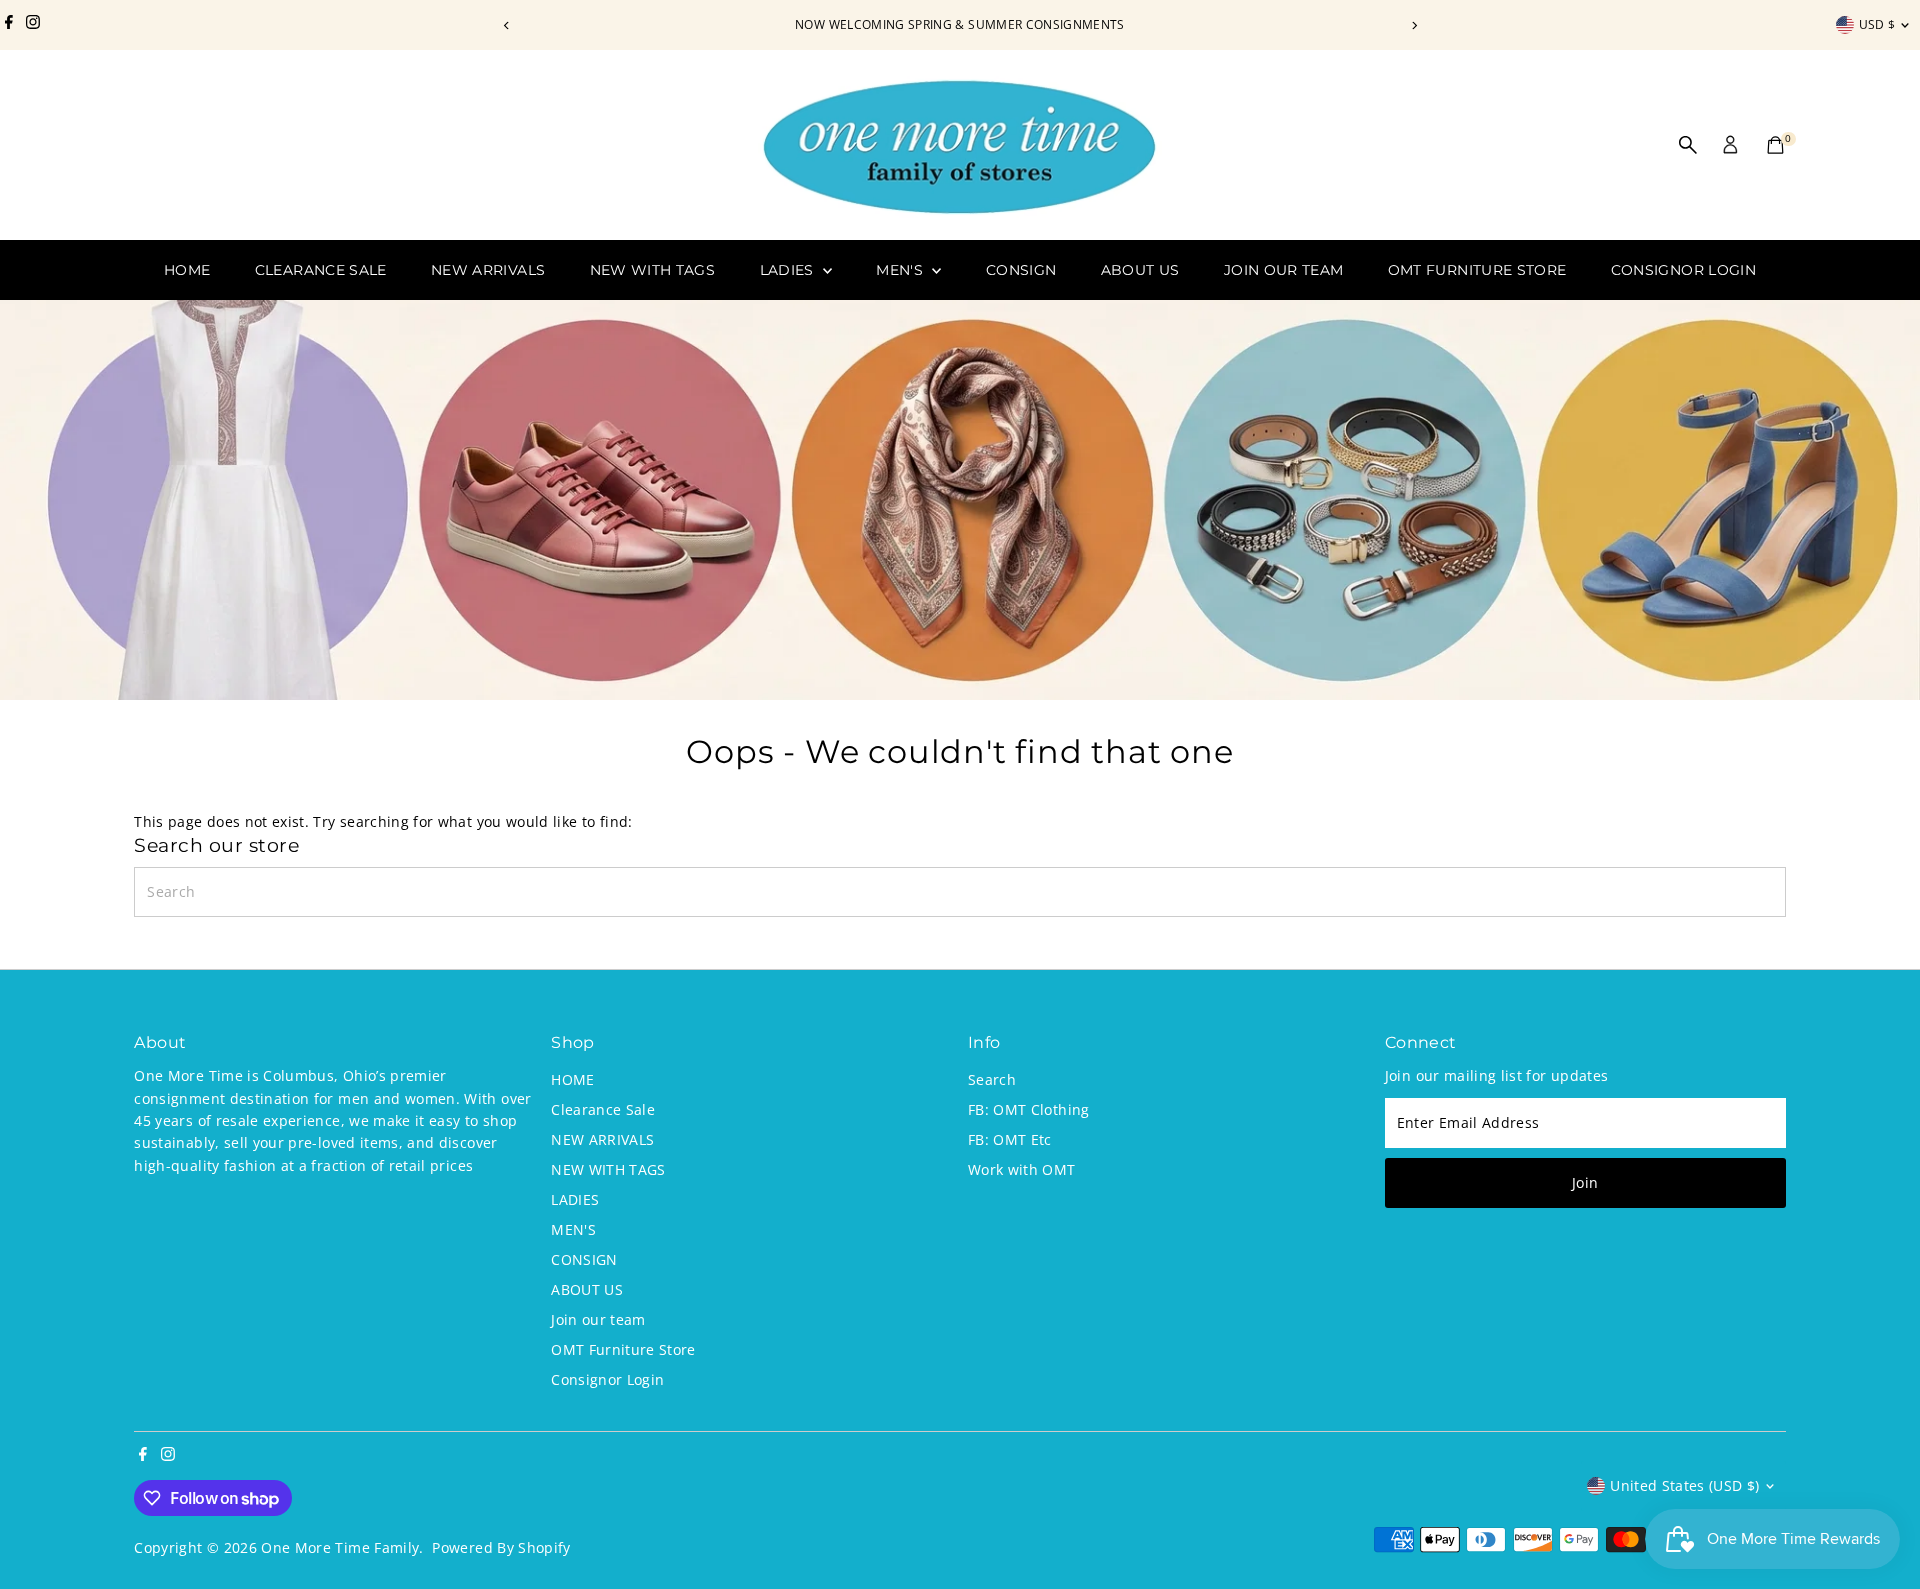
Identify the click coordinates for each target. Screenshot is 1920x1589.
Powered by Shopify (501, 1547)
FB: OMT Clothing (1029, 1109)
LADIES (789, 270)
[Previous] (506, 25)
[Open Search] (1688, 145)
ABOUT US (1140, 270)
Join (1585, 1182)
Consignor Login (1683, 270)
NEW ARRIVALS (488, 270)
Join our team (1284, 270)
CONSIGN (1021, 270)
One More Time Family (340, 1547)
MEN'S (901, 270)
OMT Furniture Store (1477, 270)
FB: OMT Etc (1010, 1139)
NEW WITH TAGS (653, 270)
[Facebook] (9, 25)
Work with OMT (1022, 1169)
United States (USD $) (1684, 1485)
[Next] (1413, 25)
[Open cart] (1775, 145)
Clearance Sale (321, 270)
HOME (187, 270)
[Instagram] (33, 25)
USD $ (1877, 24)
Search (992, 1079)
